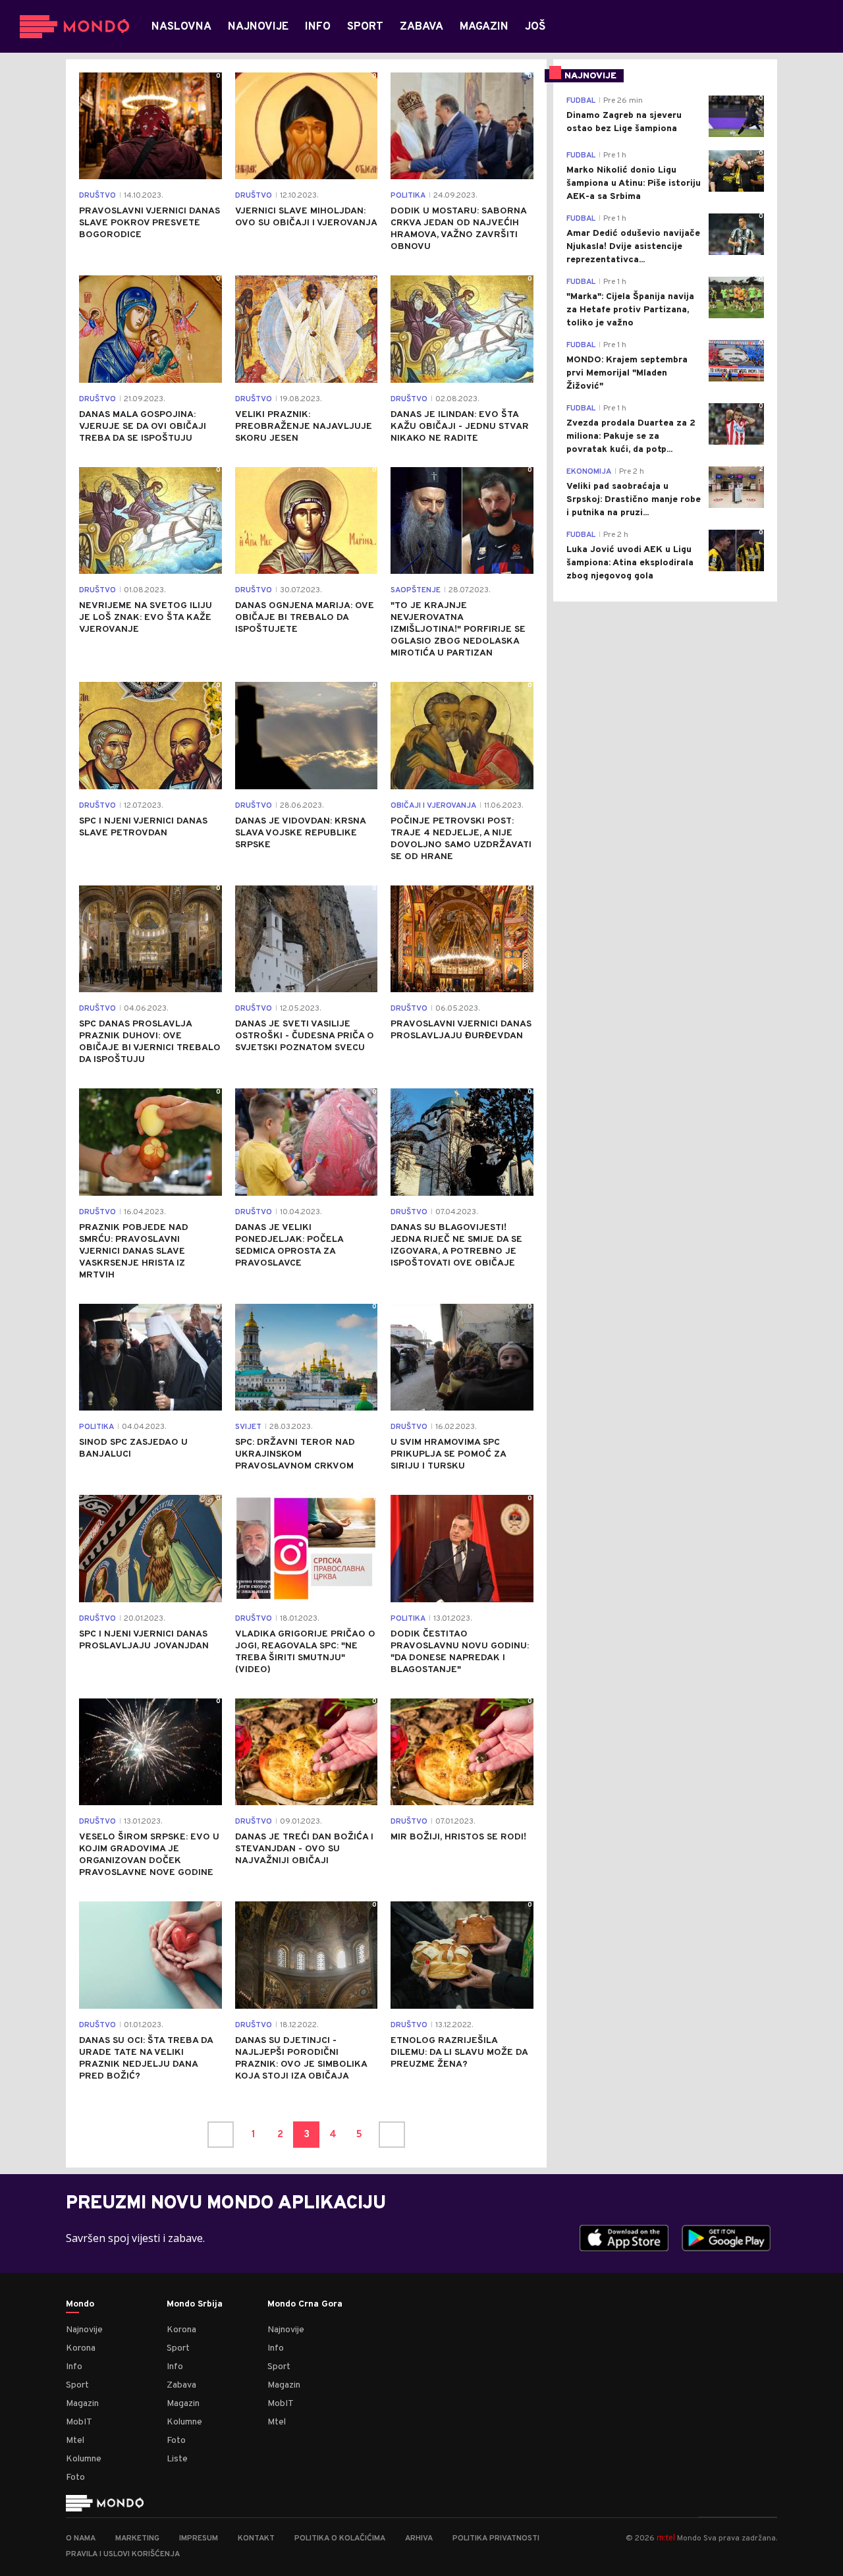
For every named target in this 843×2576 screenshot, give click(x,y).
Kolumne (84, 2459)
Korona (81, 2348)
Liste (177, 2459)
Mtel (75, 2441)
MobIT (79, 2422)
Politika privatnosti (496, 2538)
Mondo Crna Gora (305, 2305)
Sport (77, 2385)
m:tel (666, 2537)
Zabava (181, 2385)
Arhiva (419, 2538)
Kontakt (256, 2538)
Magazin (82, 2404)
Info (74, 2367)
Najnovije (84, 2330)
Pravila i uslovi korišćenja (123, 2554)
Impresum (199, 2538)
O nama (81, 2538)
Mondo (80, 2305)
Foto (75, 2478)
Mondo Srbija (195, 2305)
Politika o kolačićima (340, 2538)
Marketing (137, 2538)
